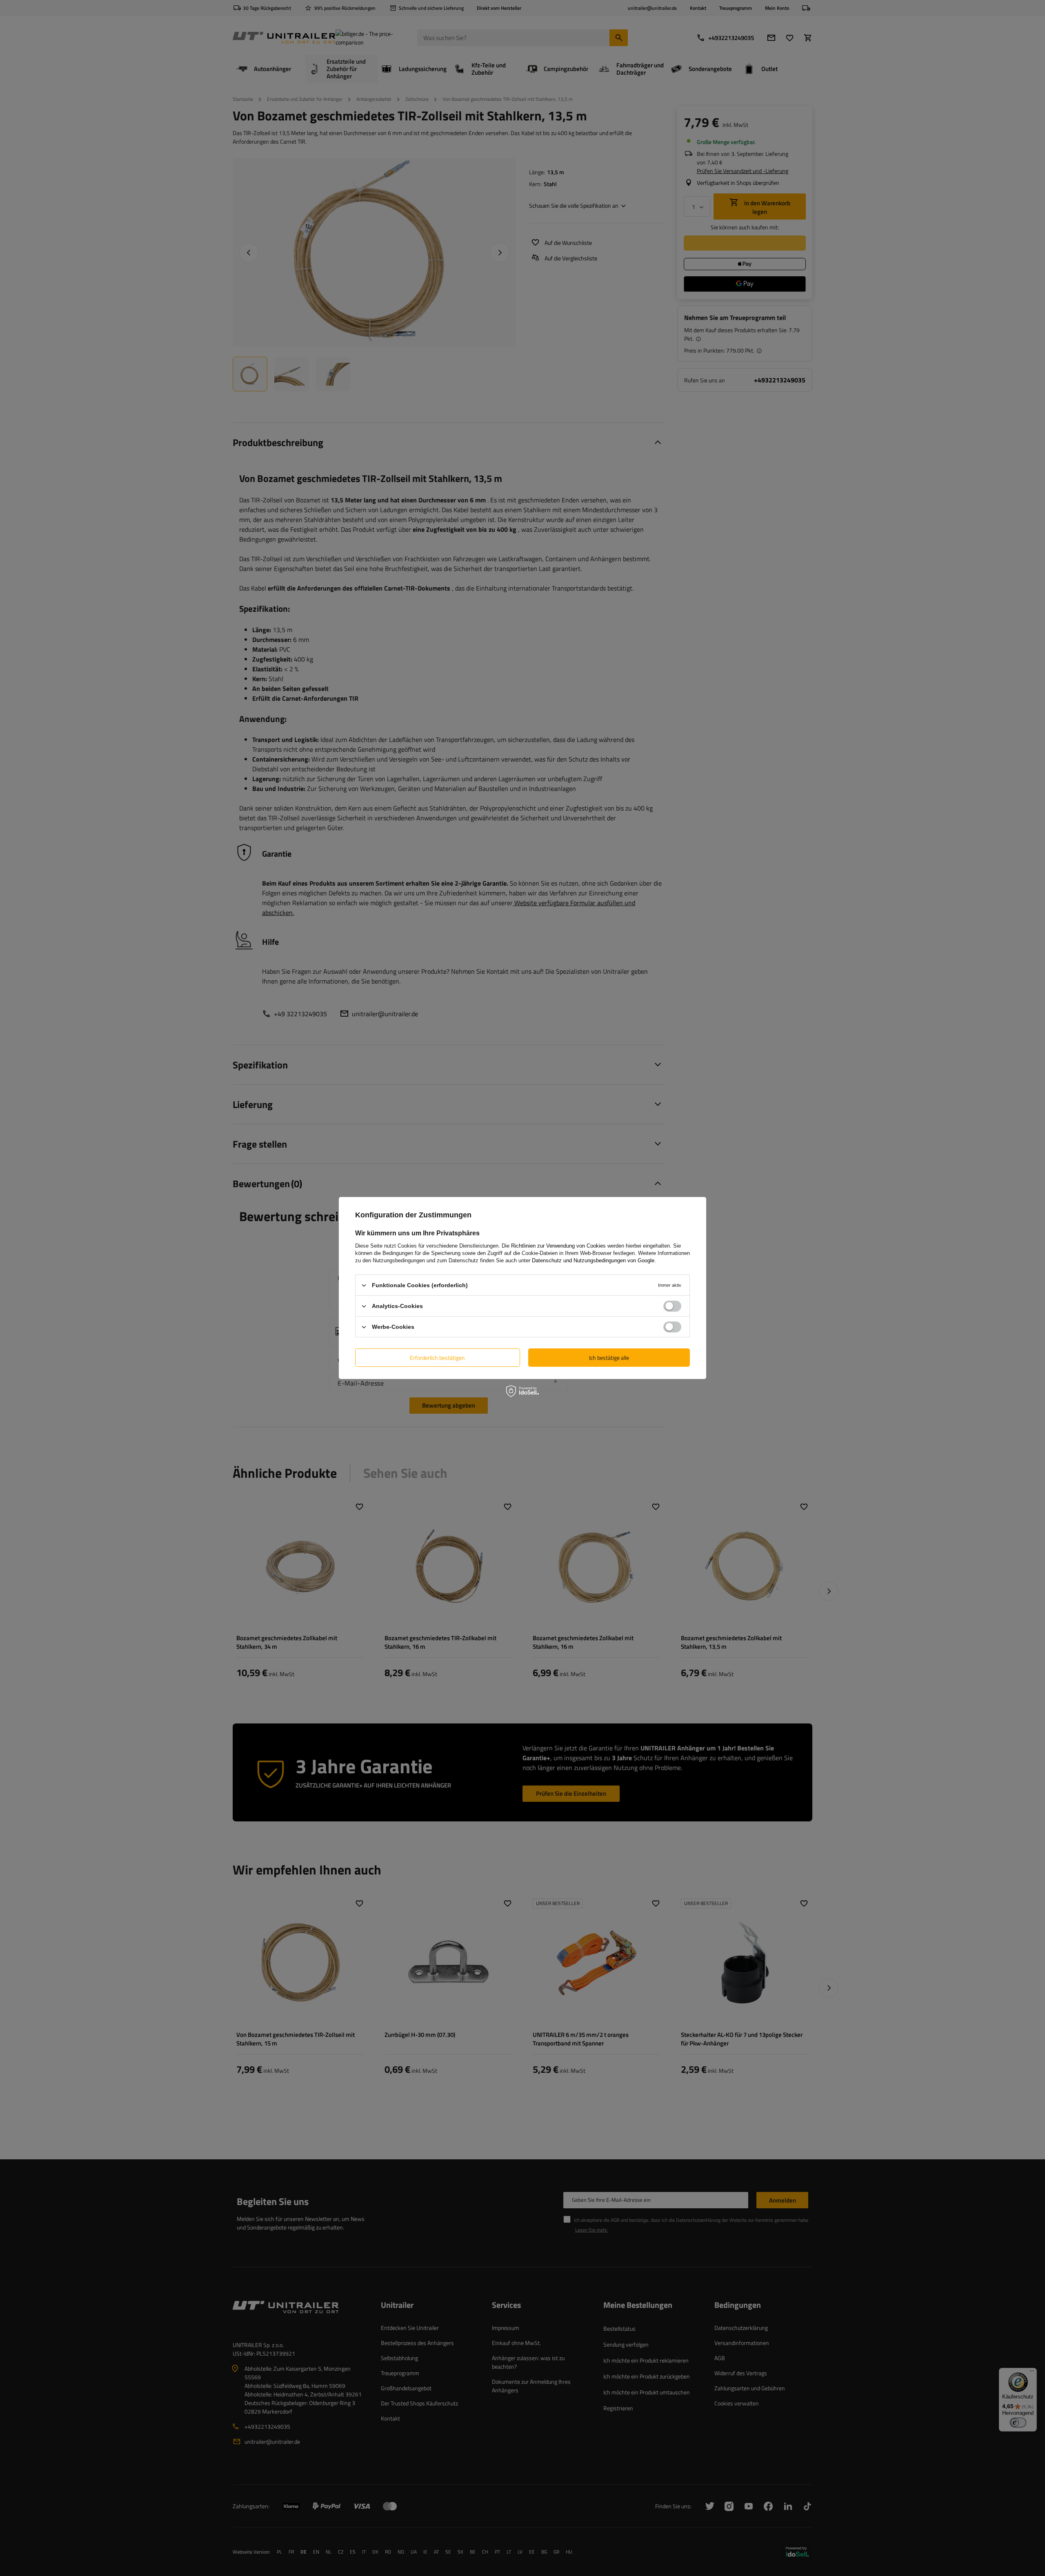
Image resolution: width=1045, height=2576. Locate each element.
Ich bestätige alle (609, 1357)
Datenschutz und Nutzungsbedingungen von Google (593, 1260)
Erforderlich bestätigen (437, 1357)
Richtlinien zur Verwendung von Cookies (558, 1246)
